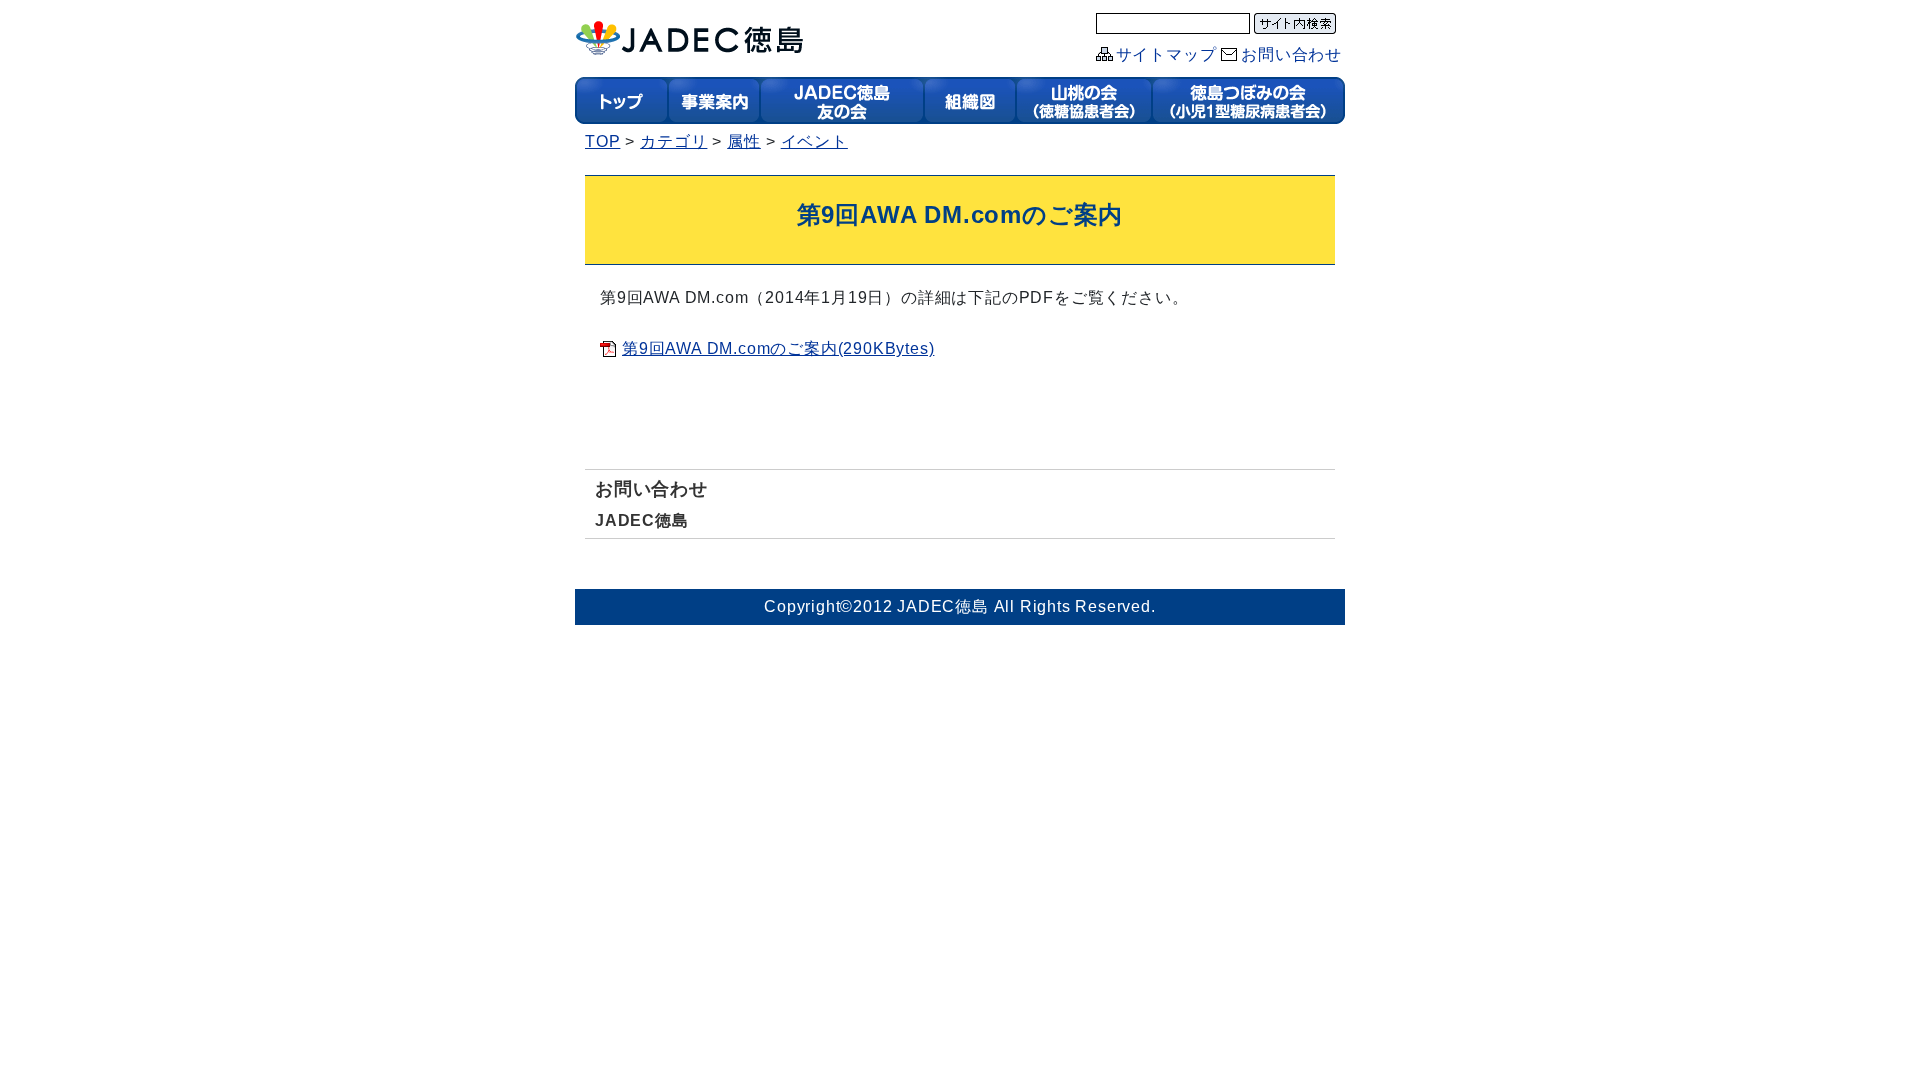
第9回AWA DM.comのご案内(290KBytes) (778, 348)
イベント (814, 141)
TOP (602, 141)
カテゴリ (673, 141)
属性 (744, 141)
